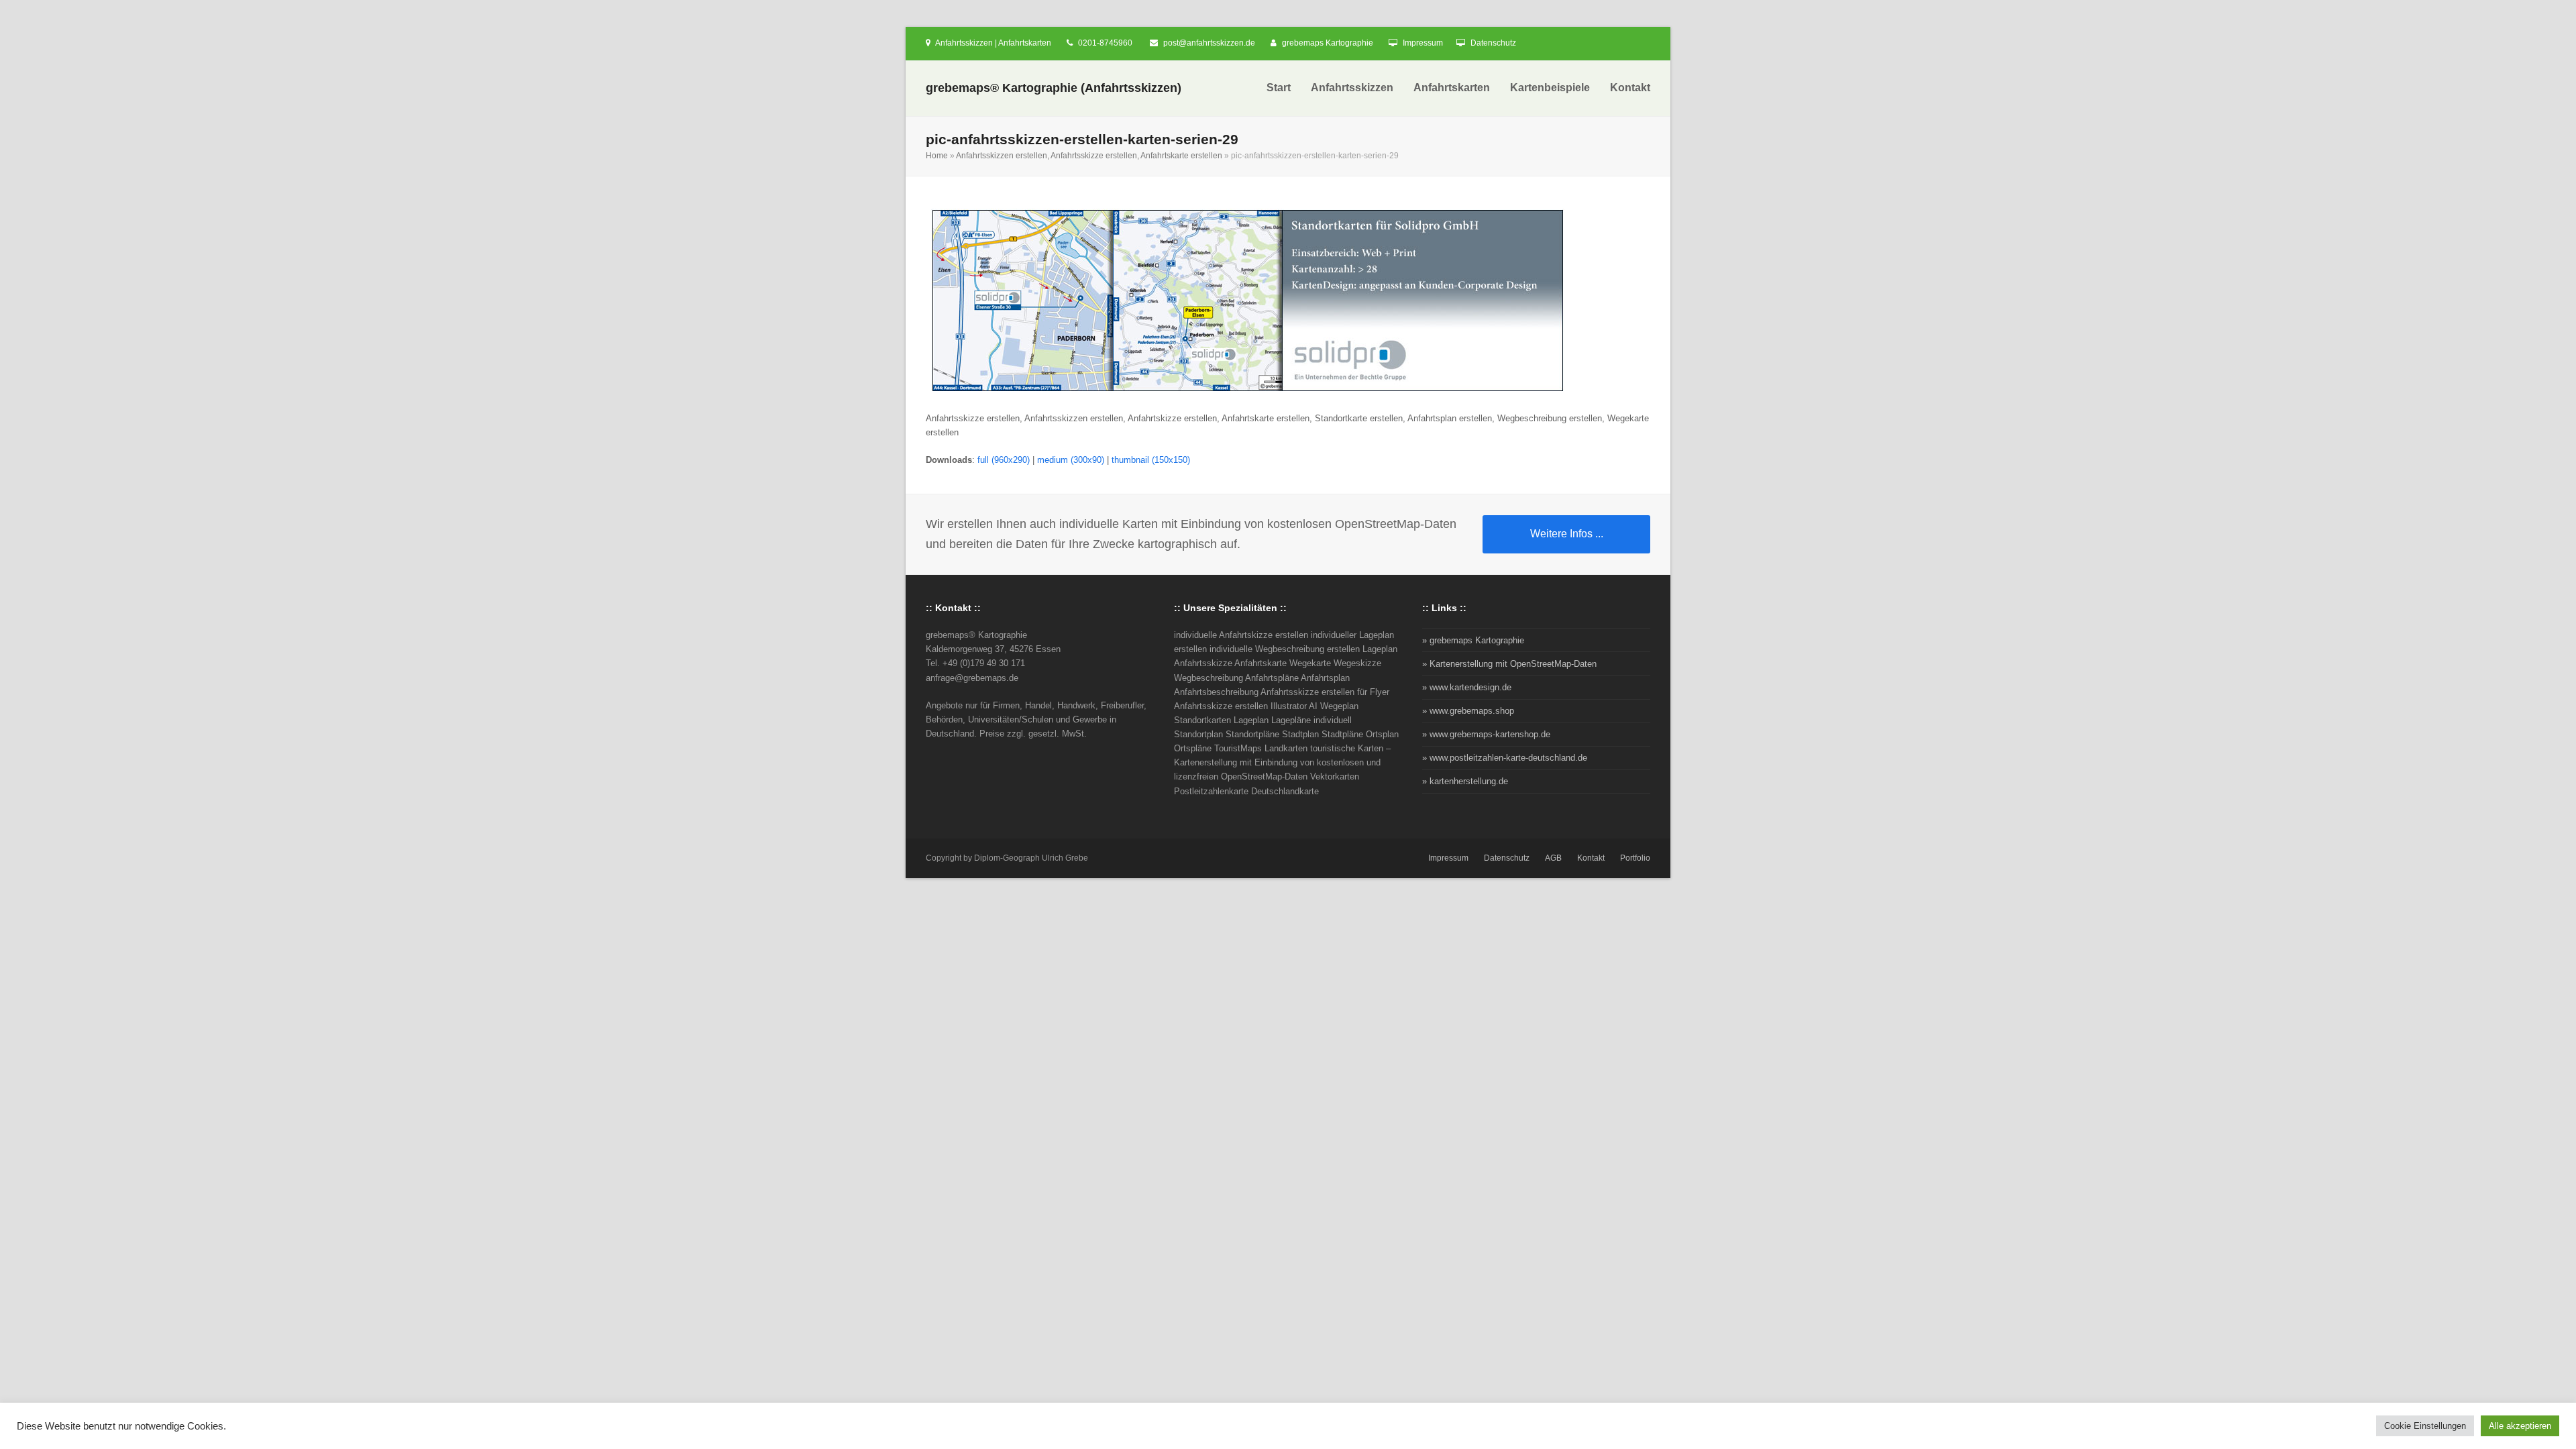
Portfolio (1635, 858)
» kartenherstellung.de (1465, 781)
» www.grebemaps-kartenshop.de (1486, 734)
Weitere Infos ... (1567, 534)
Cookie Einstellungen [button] (2425, 1426)
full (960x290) (1004, 460)
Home (937, 156)
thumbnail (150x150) (1151, 460)
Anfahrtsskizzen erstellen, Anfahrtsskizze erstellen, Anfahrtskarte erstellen (1089, 156)
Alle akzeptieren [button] (2520, 1426)
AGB (1553, 858)
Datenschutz (1493, 43)
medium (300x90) (1071, 460)
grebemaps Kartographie (1328, 43)
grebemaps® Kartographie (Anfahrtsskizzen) (1054, 88)
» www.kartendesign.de (1467, 687)
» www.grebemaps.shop (1468, 711)
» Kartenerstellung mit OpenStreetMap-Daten (1509, 664)
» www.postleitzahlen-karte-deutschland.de (1505, 758)
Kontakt (1591, 858)
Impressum (1423, 43)
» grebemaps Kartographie (1473, 640)
